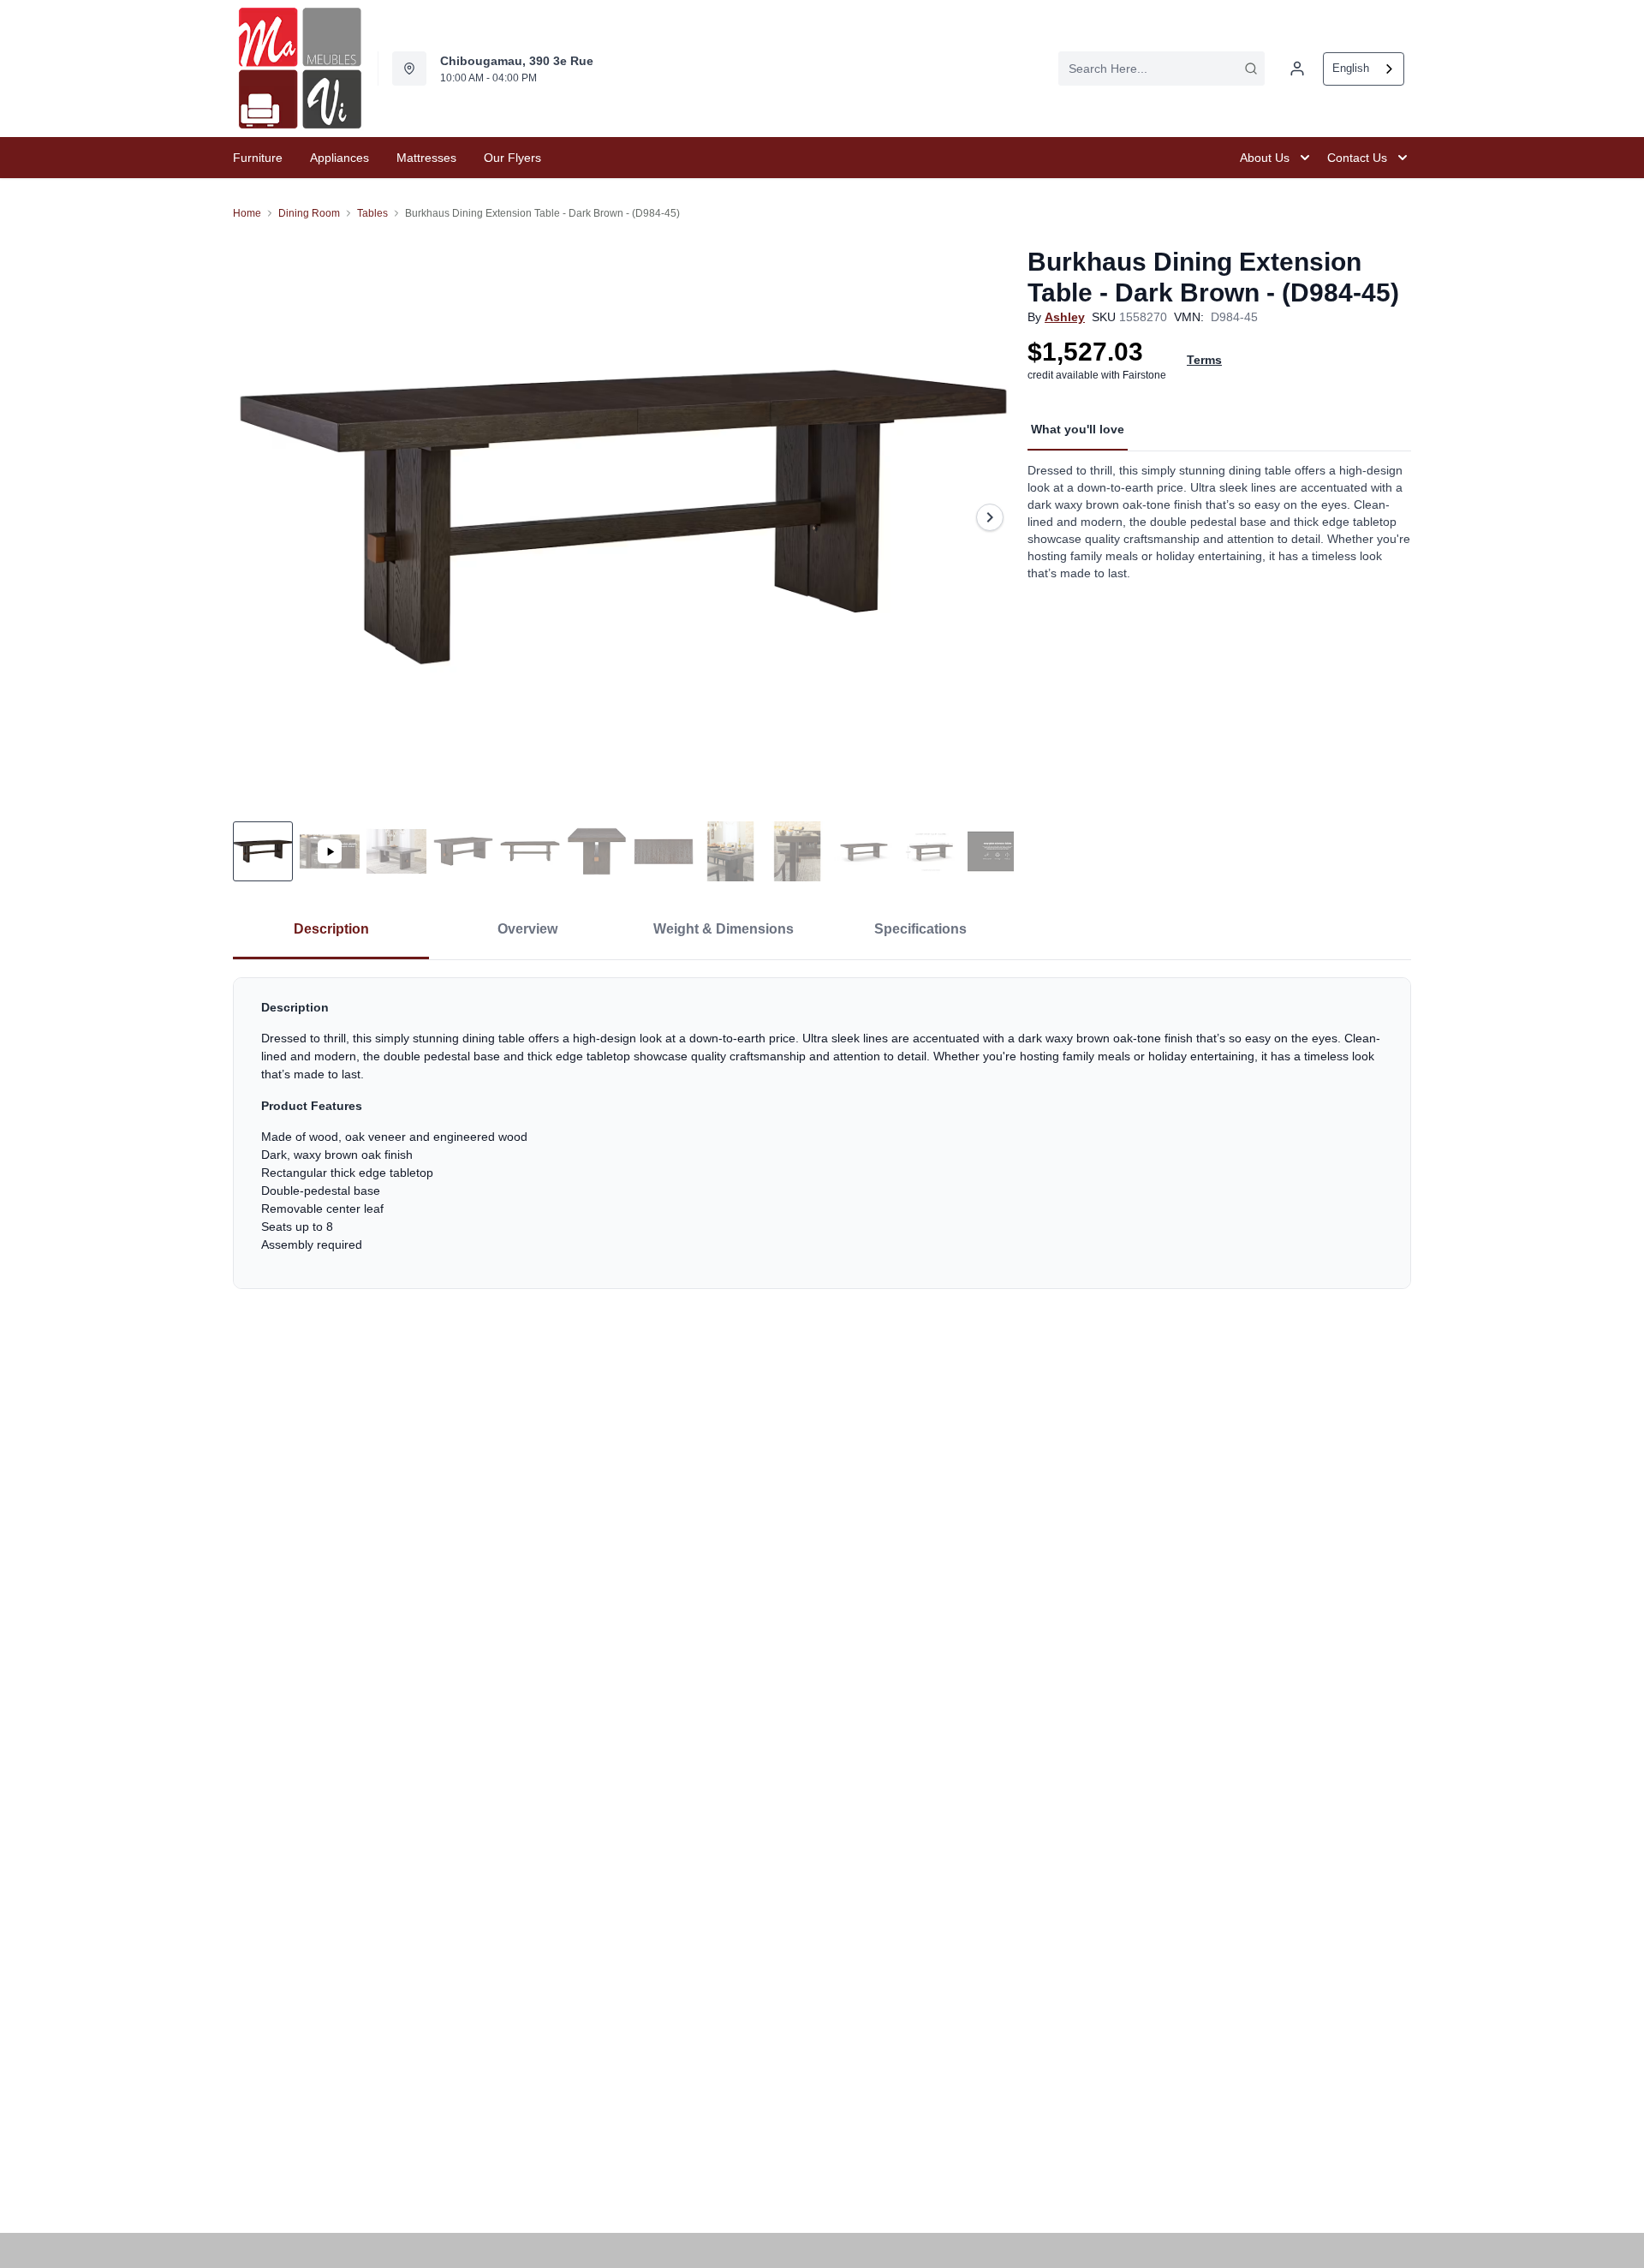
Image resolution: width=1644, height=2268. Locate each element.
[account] (1297, 69)
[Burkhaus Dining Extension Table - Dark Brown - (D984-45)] (623, 517)
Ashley (1065, 317)
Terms (1204, 360)
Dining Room (309, 213)
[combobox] (1162, 69)
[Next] (990, 517)
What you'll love (1078, 429)
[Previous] (257, 517)
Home (247, 213)
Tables (372, 213)
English (1351, 68)
